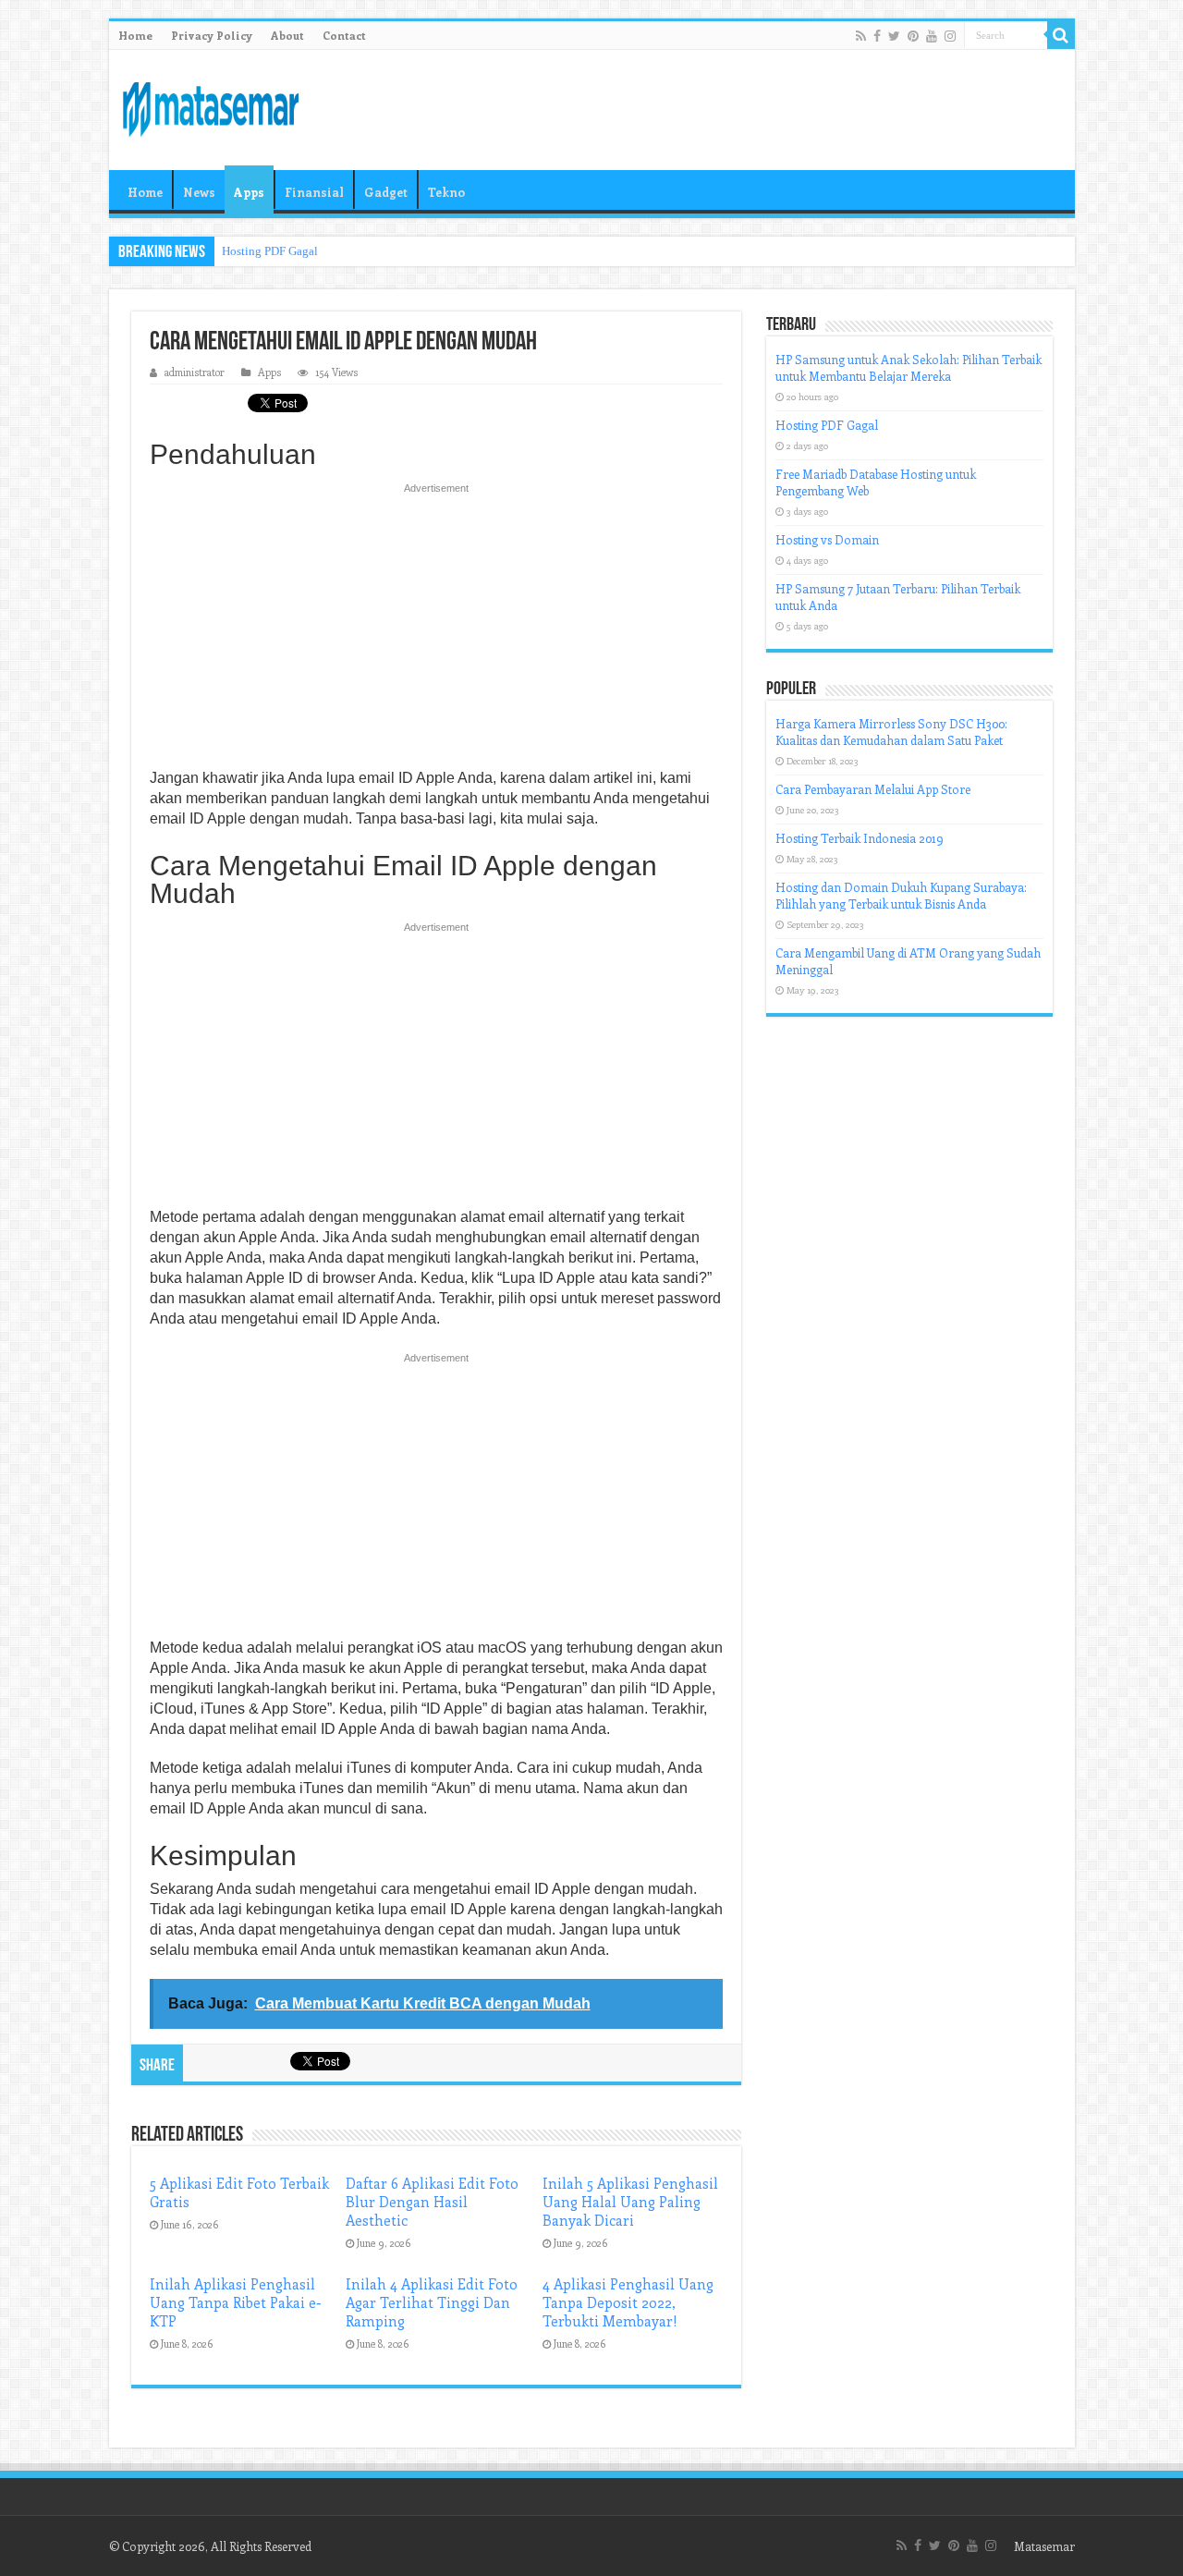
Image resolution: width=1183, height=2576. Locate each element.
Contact (344, 35)
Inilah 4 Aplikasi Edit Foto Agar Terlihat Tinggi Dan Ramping (432, 2302)
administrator (195, 372)
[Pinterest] (913, 36)
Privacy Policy (212, 35)
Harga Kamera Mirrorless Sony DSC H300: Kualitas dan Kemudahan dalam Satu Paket (891, 732)
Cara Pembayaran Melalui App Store (873, 789)
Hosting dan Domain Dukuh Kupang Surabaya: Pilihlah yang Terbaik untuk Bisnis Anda (901, 895)
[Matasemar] (211, 106)
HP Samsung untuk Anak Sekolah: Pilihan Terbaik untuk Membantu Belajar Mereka (909, 367)
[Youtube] (932, 36)
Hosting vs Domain (827, 539)
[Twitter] (894, 36)
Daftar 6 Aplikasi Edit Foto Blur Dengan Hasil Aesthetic (432, 2202)
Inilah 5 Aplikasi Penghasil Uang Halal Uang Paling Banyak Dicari (630, 2202)
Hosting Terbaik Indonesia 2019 (860, 838)
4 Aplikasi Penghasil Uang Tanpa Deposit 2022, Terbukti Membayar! (628, 2302)
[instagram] (950, 36)
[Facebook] (877, 36)
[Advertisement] (436, 631)
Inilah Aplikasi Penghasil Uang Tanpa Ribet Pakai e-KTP (236, 2302)
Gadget (386, 192)
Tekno (446, 192)
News (199, 192)
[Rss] (861, 36)
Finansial (314, 192)
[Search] (1061, 35)
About (287, 35)
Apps (249, 192)
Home (135, 35)
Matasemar (1044, 2546)
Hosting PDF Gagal (270, 251)
